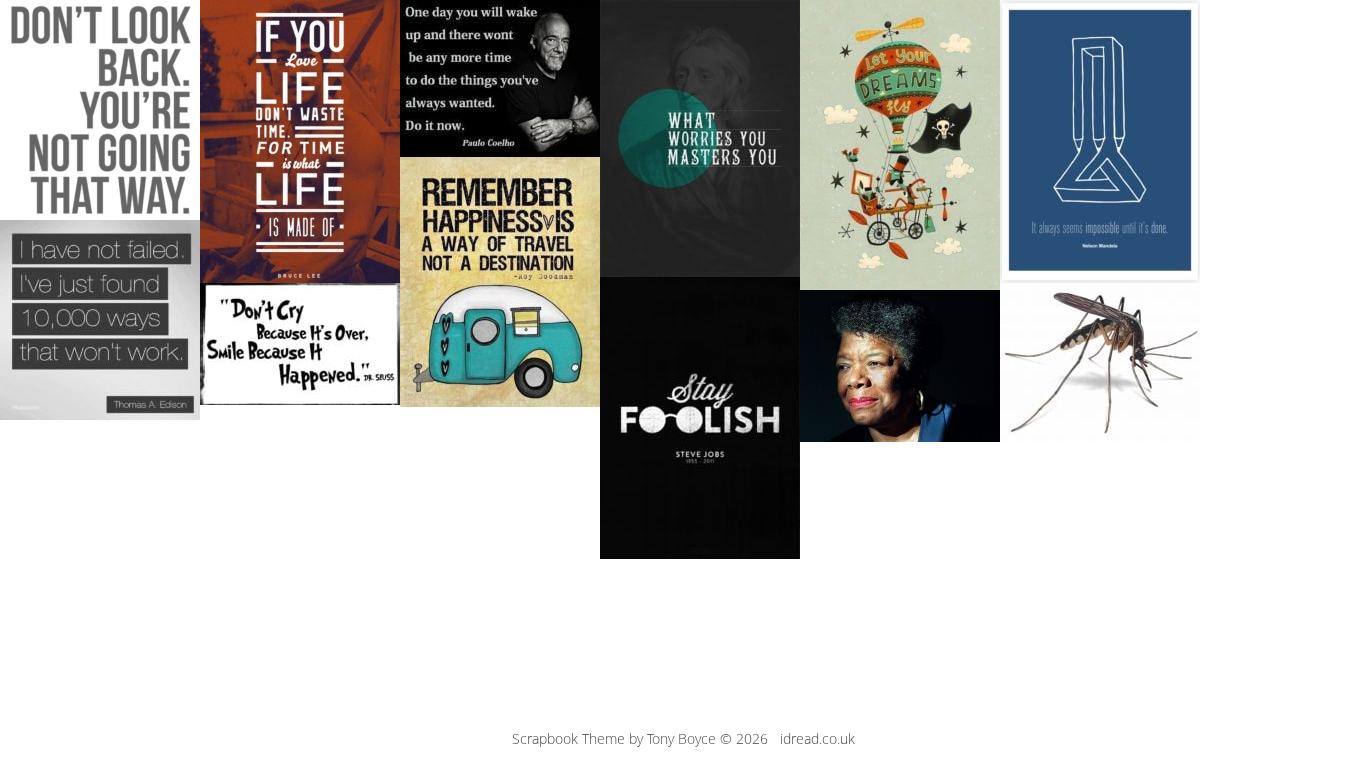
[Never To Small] (1100, 362)
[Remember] (500, 282)
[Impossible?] (1100, 141)
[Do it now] (500, 78)
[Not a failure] (100, 320)
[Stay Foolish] (700, 418)
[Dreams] (900, 145)
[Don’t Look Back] (100, 110)
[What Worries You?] (700, 138)
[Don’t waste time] (300, 141)
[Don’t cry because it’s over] (300, 344)
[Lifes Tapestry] (900, 366)
